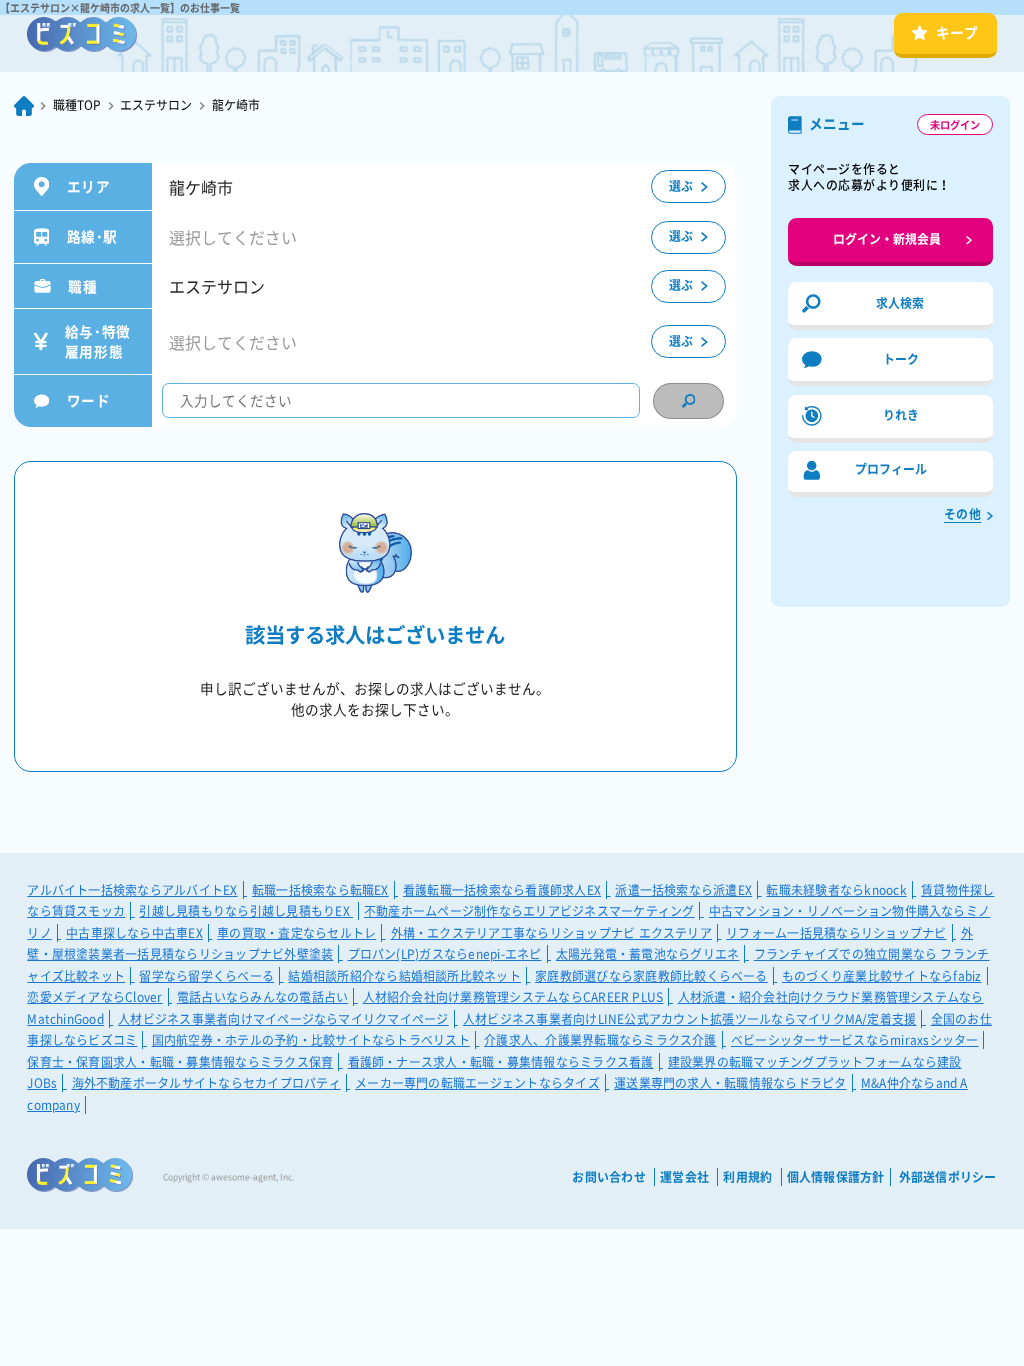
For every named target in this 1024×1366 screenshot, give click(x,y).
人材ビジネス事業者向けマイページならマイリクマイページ (283, 1019)
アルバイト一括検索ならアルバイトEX (132, 890)
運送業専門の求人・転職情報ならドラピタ (730, 1083)
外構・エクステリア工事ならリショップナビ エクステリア (551, 933)
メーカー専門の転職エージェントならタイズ (477, 1083)
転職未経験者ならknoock (836, 890)
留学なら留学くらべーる (206, 976)
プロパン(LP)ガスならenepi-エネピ (445, 954)
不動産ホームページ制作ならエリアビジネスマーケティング (529, 911)
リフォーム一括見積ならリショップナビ (836, 933)
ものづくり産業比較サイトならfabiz (882, 976)
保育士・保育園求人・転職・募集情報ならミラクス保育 (180, 1062)
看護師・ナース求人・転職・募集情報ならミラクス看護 (501, 1062)
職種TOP (77, 105)
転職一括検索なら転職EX (320, 890)
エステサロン (156, 105)
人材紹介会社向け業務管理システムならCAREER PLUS (513, 997)
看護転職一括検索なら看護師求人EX (502, 890)
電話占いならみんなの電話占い (262, 997)
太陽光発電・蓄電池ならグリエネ (648, 954)
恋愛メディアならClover (94, 997)
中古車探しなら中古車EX (134, 933)
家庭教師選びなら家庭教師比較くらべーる (651, 976)
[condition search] (688, 401)
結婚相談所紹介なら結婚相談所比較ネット (404, 976)
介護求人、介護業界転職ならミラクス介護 (600, 1040)
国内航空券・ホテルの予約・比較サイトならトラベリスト (311, 1040)
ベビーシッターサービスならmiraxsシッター (855, 1040)
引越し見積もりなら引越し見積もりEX (246, 911)
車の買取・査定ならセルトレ (296, 933)
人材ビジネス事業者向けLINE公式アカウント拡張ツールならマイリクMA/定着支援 (690, 1019)
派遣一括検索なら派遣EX (683, 890)
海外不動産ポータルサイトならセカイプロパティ (206, 1083)
